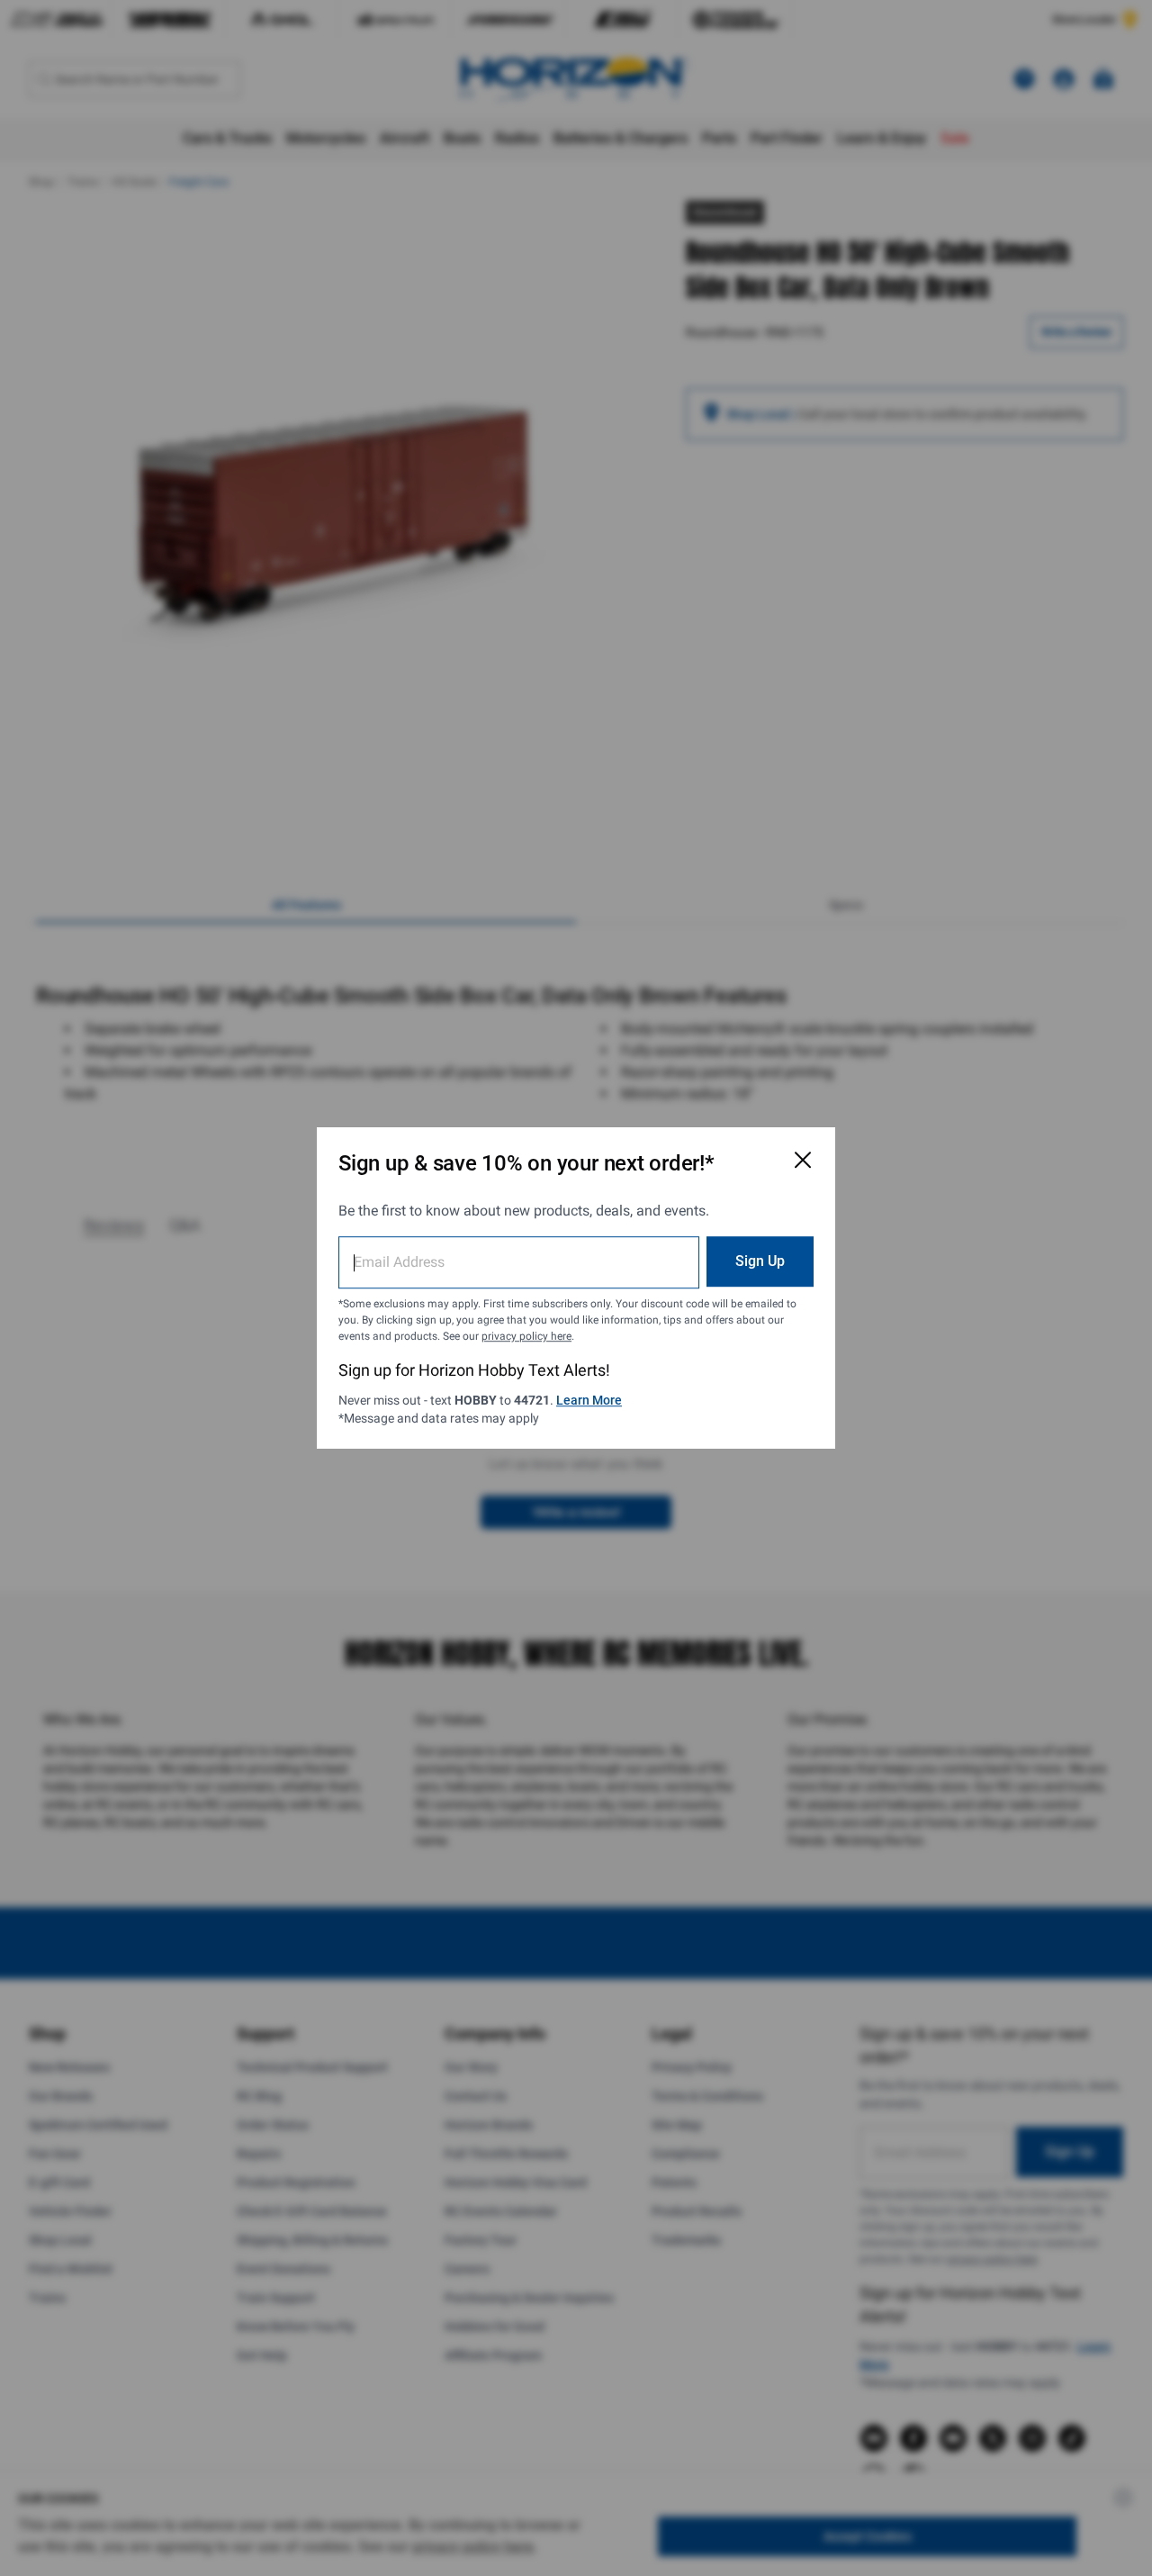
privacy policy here (526, 1336)
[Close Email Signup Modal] (803, 1160)
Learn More (589, 1400)
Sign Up (760, 1261)
